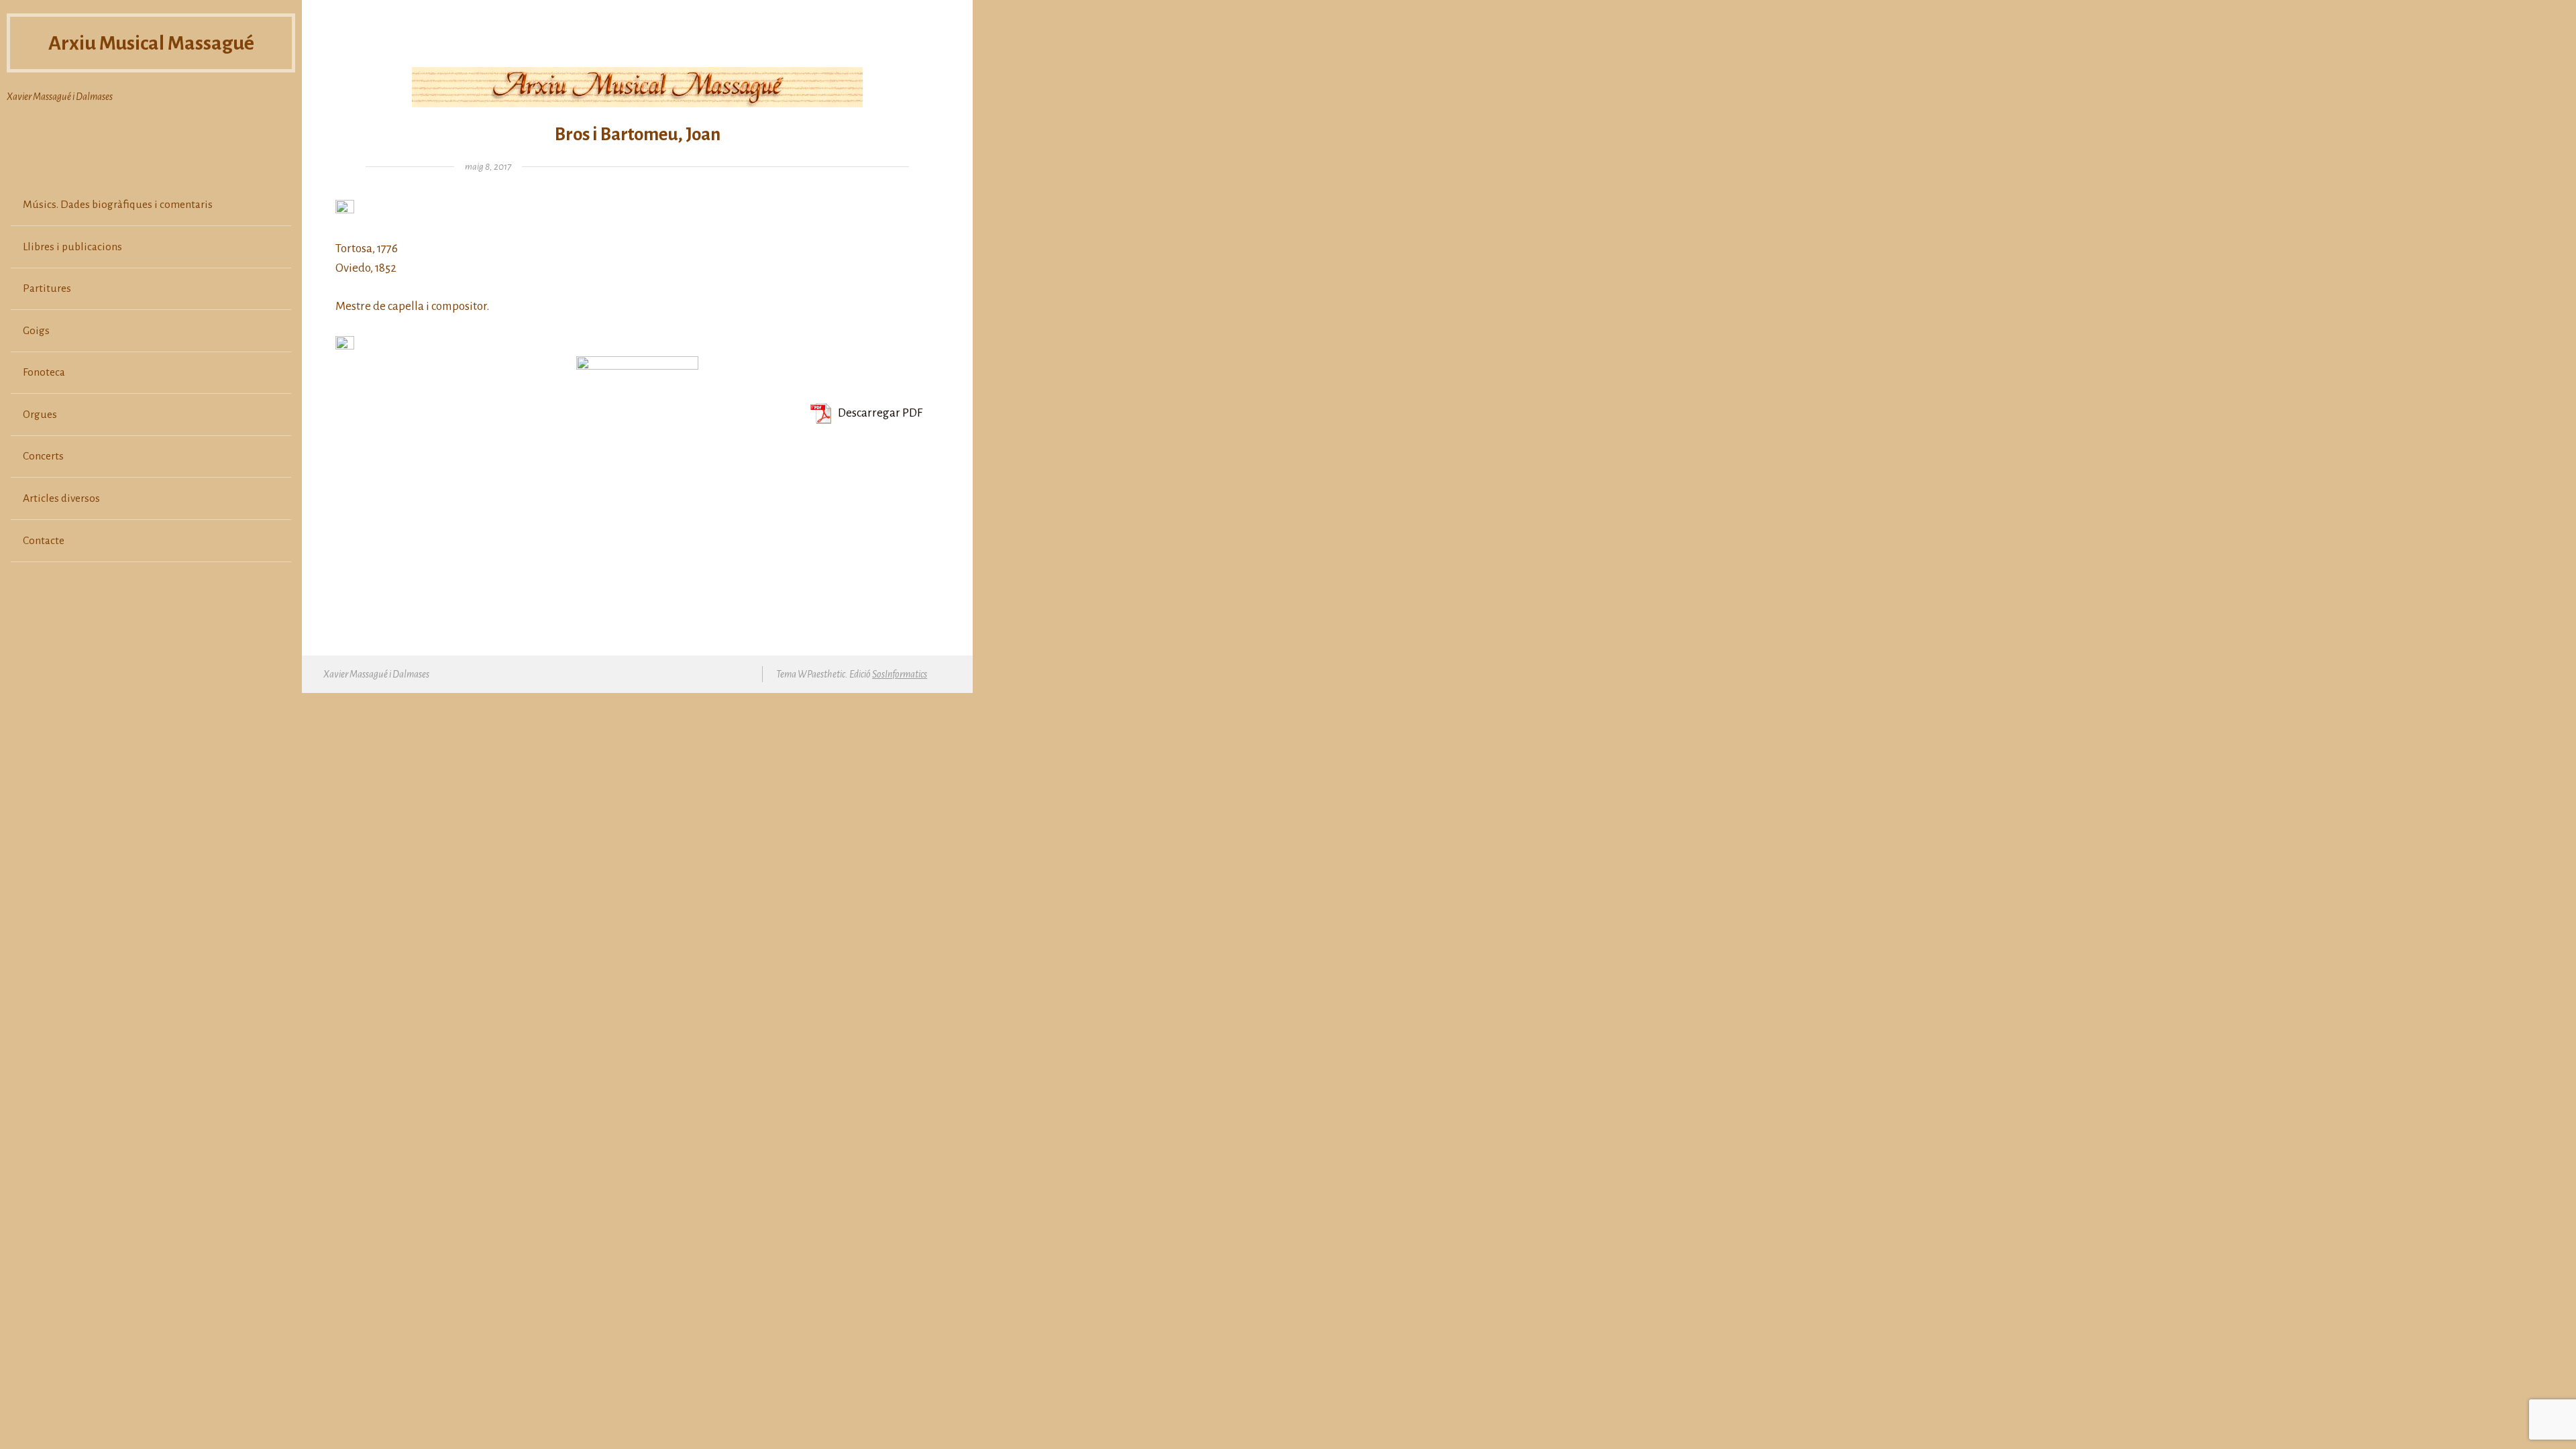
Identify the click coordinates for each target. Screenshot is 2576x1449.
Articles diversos (61, 498)
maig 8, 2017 (488, 167)
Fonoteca (44, 372)
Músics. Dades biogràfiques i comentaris (118, 205)
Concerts (43, 456)
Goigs (36, 331)
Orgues (40, 415)
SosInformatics (900, 674)
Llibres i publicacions (72, 247)
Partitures (47, 288)
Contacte (44, 541)
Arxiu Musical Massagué (151, 43)
